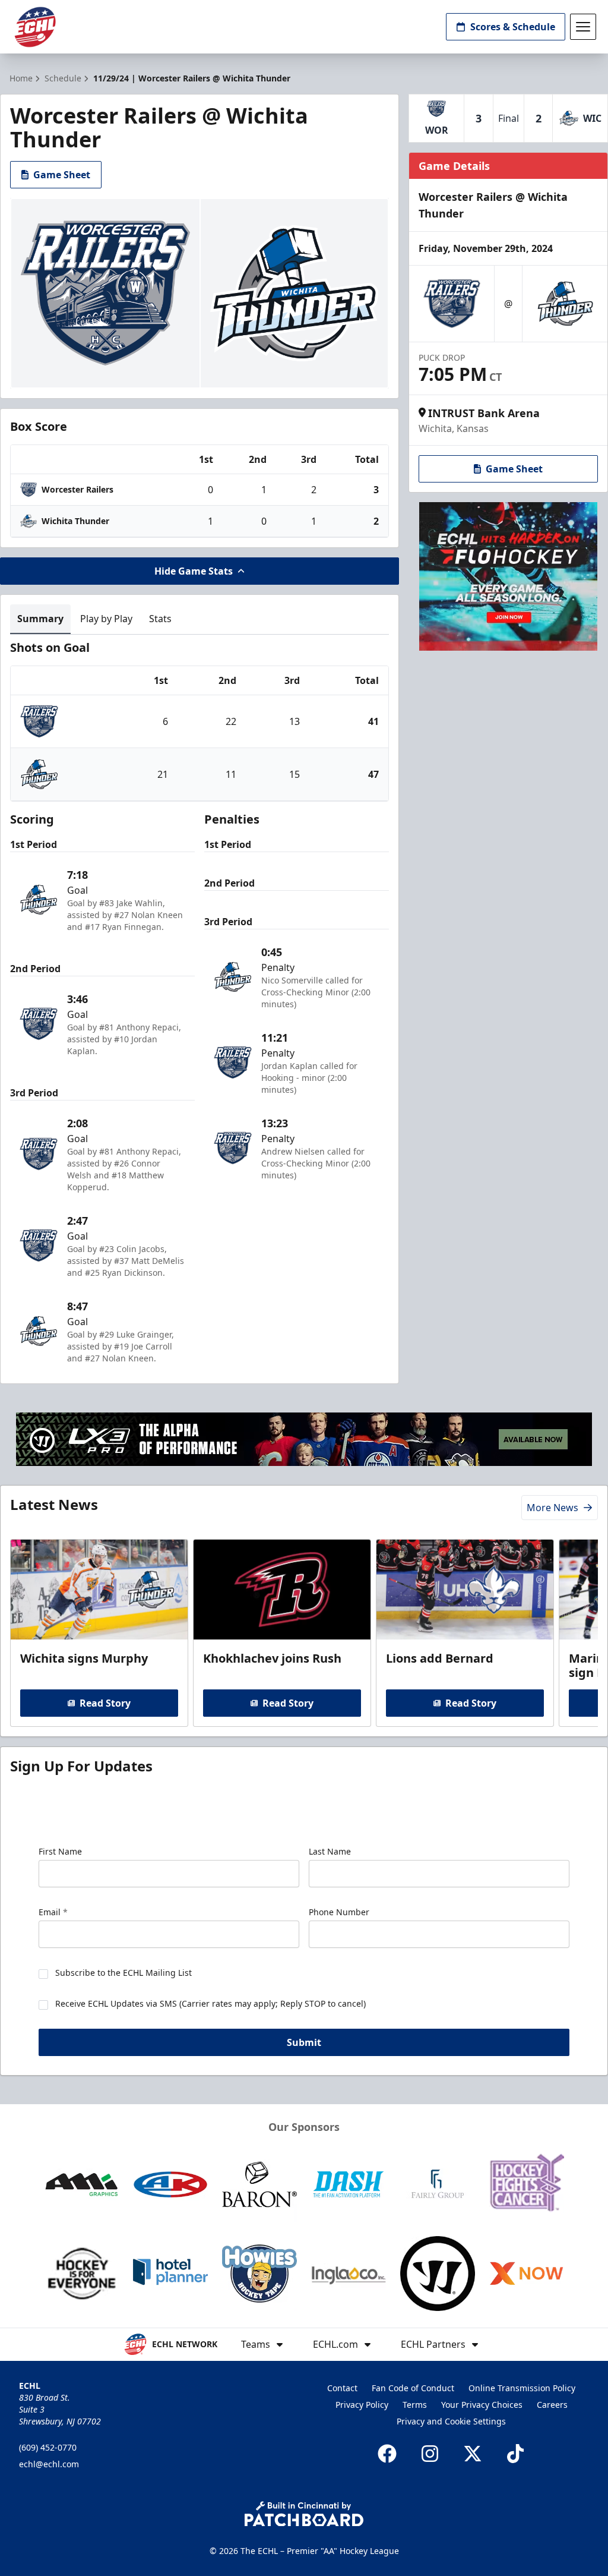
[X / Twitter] (473, 2454)
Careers (552, 2405)
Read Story (105, 1703)
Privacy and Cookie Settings (451, 2421)
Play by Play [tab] (106, 619)
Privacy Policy (362, 2405)
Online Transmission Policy (522, 2388)
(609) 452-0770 (48, 2447)
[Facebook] (387, 2454)
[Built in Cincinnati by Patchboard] (304, 2514)
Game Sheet (62, 175)
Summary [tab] (40, 619)
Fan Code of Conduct (413, 2388)
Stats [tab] (160, 619)
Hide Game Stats (194, 571)
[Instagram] (430, 2454)
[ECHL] (35, 27)
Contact (342, 2388)
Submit (304, 2042)
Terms (415, 2405)
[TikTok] (515, 2454)
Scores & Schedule (513, 27)
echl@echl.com (49, 2464)
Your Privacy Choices (482, 2405)
